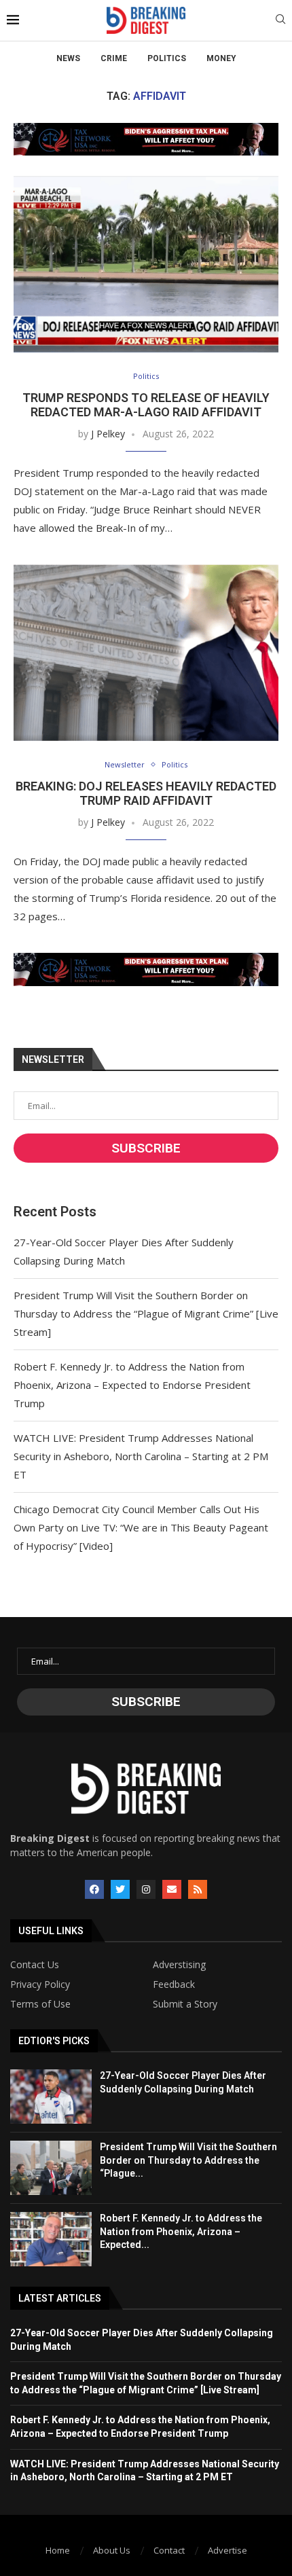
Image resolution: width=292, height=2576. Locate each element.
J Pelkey (108, 434)
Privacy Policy (40, 1984)
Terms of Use (40, 2004)
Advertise (227, 2550)
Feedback (174, 1984)
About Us (112, 2550)
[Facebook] (94, 1889)
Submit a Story (185, 2004)
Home (58, 2550)
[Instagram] (146, 1889)
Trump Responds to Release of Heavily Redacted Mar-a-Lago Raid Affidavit (146, 405)
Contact (169, 2550)
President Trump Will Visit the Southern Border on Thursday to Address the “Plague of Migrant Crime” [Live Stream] (146, 1313)
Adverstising (179, 1965)
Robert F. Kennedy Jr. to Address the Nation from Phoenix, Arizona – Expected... (181, 2231)
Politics (167, 58)
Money (221, 58)
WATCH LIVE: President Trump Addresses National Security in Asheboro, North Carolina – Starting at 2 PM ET (141, 1456)
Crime (114, 58)
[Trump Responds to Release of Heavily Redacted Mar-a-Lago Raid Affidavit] (146, 264)
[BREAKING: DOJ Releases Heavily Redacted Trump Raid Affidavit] (146, 653)
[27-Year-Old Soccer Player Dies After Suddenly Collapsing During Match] (51, 2097)
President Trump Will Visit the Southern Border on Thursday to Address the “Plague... (188, 2160)
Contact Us (35, 1965)
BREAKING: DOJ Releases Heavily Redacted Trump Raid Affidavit (146, 793)
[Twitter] (120, 1889)
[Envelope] (172, 1889)
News (68, 58)
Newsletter (125, 764)
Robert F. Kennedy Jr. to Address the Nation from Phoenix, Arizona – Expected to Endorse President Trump (132, 1385)
